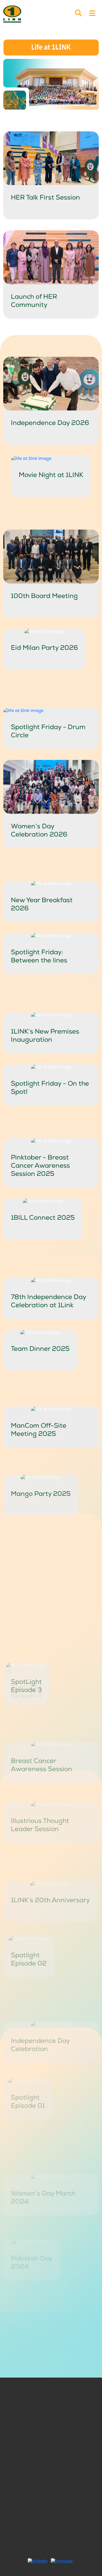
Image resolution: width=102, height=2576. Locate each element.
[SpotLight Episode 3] (26, 1613)
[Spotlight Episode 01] (28, 1996)
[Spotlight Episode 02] (29, 1870)
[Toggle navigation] (92, 14)
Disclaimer (72, 2429)
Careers (30, 2406)
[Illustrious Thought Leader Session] (51, 1739)
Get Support (72, 2421)
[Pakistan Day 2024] (32, 2127)
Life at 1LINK (30, 2399)
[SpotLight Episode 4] (26, 1561)
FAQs (30, 2414)
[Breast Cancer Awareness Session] (51, 1687)
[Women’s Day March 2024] (51, 2075)
